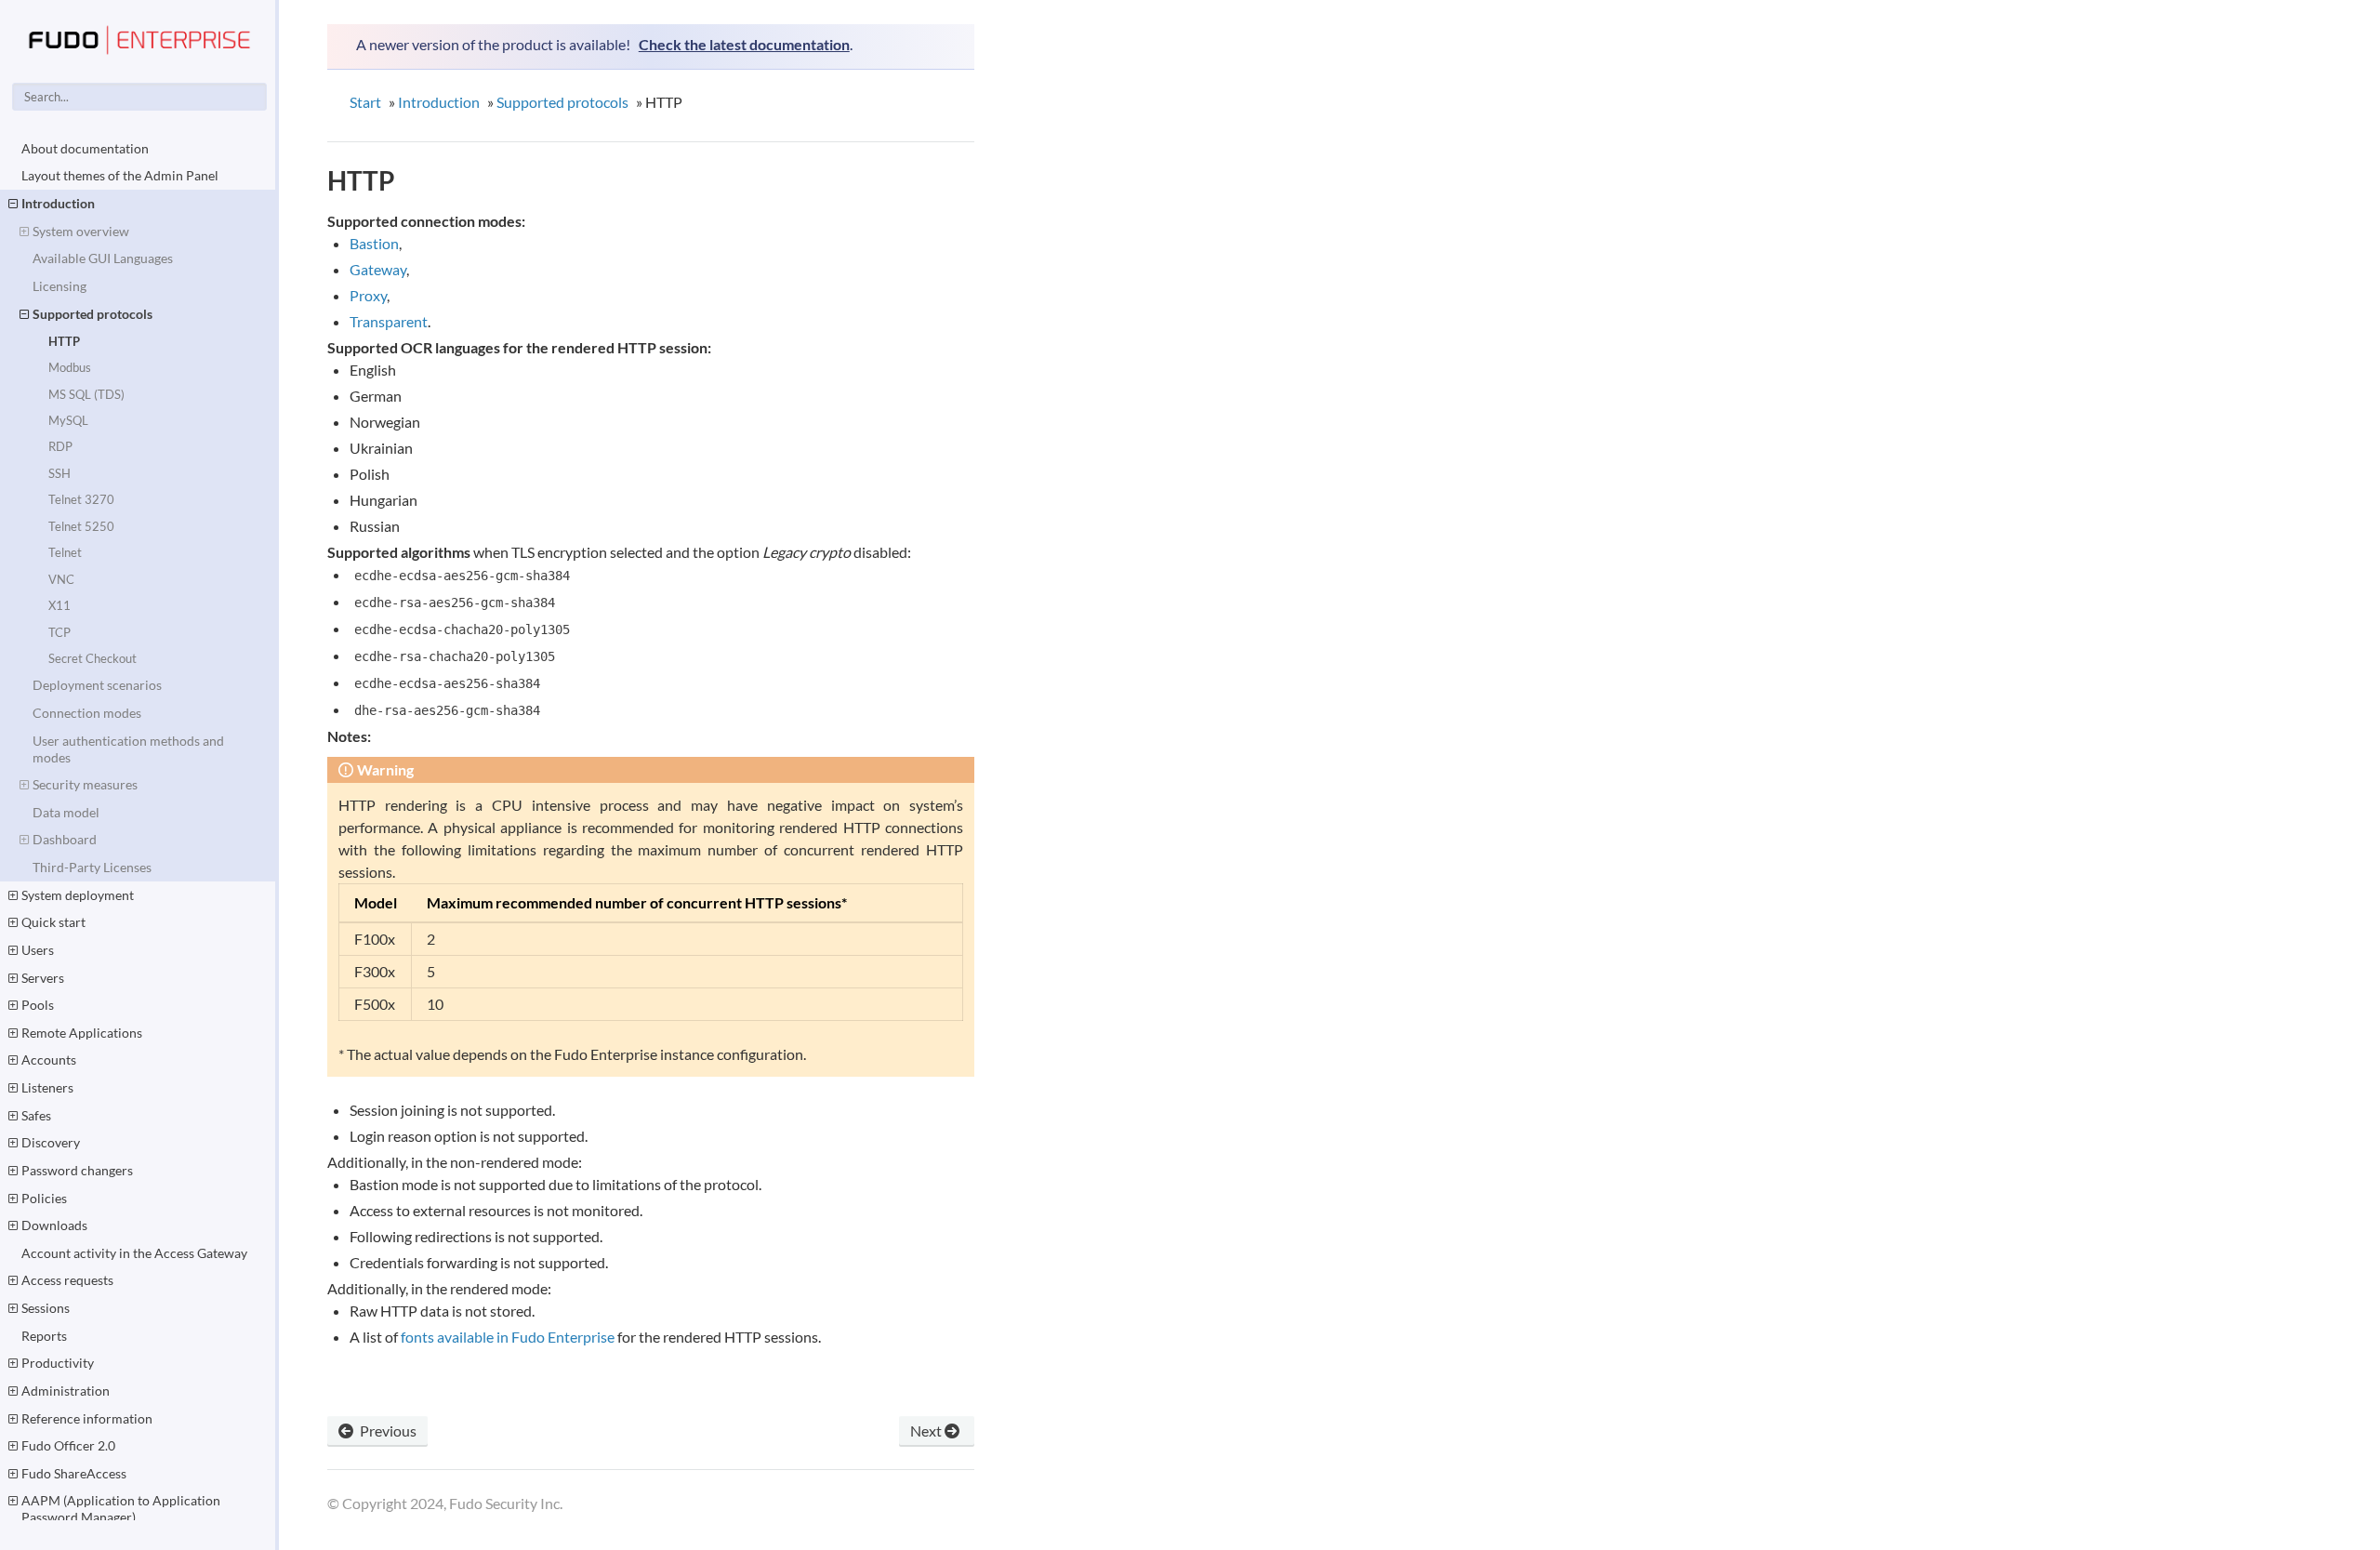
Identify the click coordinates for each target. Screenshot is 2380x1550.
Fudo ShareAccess (74, 1473)
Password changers (77, 1170)
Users (38, 950)
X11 (59, 605)
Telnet (65, 552)
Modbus (70, 367)
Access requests (67, 1280)
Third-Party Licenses (92, 867)
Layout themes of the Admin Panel (120, 175)
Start (365, 102)
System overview (81, 231)
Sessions (46, 1308)
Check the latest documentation (744, 44)
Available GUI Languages (103, 258)
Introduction (58, 203)
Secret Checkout (93, 658)
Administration (66, 1391)
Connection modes (87, 713)
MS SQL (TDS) (86, 394)
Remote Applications (82, 1033)
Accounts (49, 1060)
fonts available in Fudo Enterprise (508, 1337)
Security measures (85, 784)
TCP (59, 632)
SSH (59, 473)
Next (927, 1431)
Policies (44, 1198)
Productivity (58, 1363)
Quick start (53, 922)
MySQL (68, 420)
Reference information (87, 1418)
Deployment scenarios (97, 685)
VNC (61, 579)
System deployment (78, 895)
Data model (66, 812)
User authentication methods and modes (128, 749)
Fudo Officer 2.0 (68, 1445)
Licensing (59, 286)
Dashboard (65, 839)
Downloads (54, 1225)
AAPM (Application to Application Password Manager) (121, 1509)
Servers (43, 978)
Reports (44, 1336)
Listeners (47, 1087)
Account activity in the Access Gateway (134, 1253)
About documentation (85, 148)
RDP (60, 446)
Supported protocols (93, 314)
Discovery (51, 1142)
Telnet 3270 (81, 499)
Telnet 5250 (81, 526)
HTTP (64, 341)
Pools (38, 1005)
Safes (36, 1115)
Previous (387, 1431)
